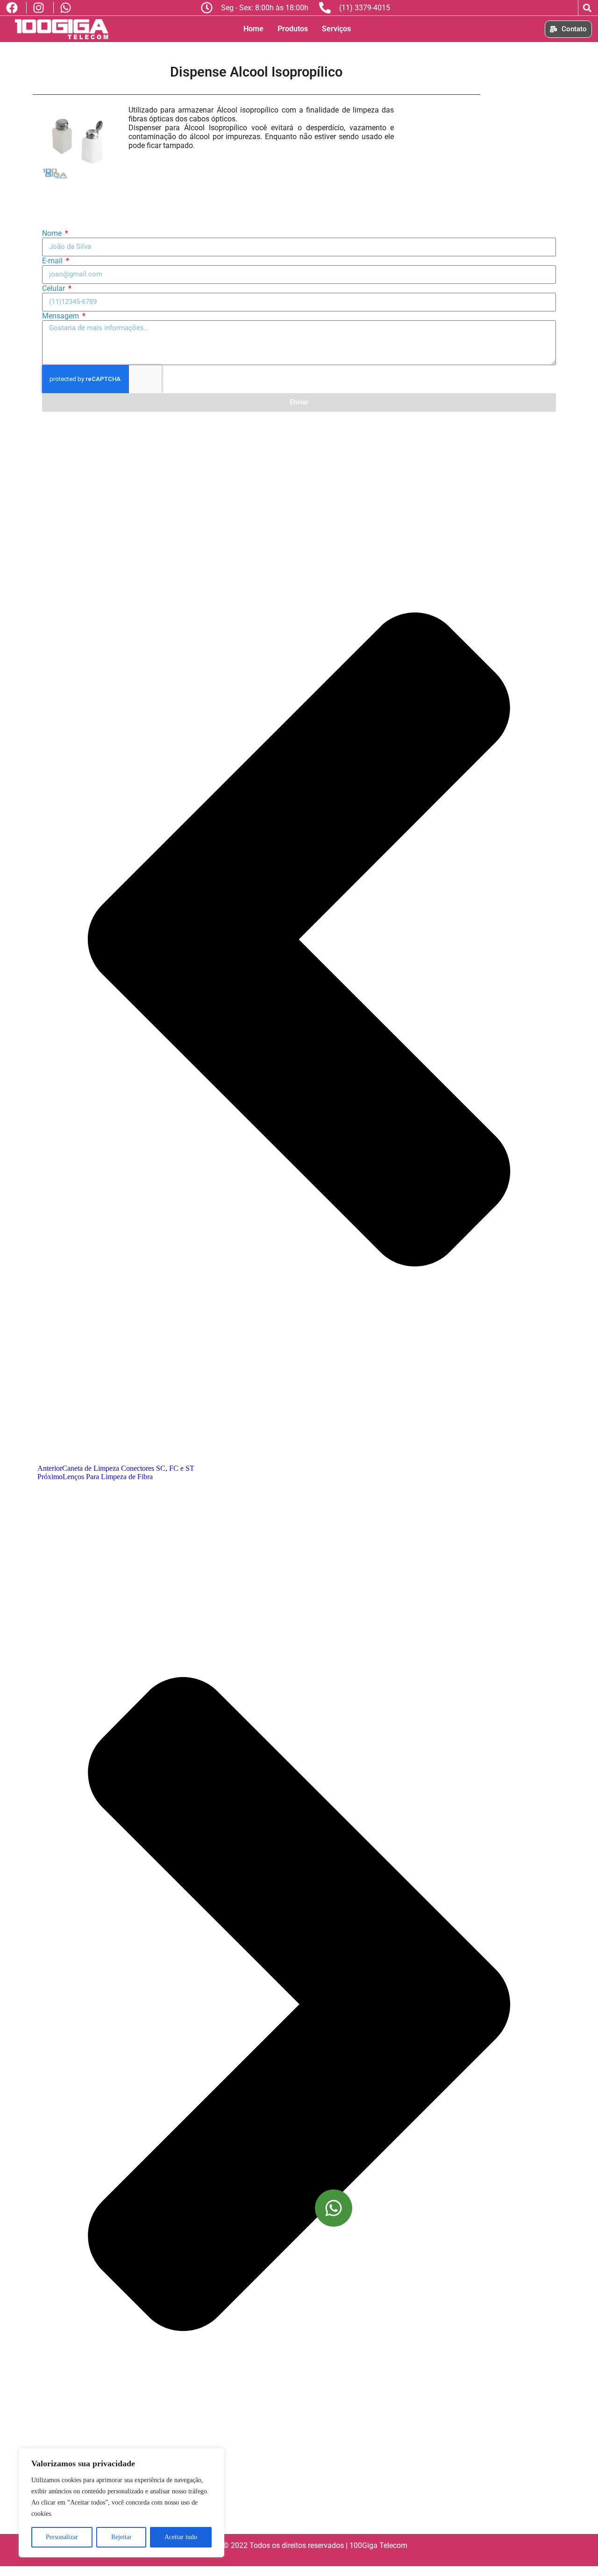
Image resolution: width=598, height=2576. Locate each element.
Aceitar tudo (181, 2537)
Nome (53, 233)
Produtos (293, 29)
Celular (54, 288)
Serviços (336, 29)
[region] (121, 2503)
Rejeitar (121, 2537)
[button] (587, 8)
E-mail (53, 261)
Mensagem (61, 316)
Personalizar (62, 2537)
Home (253, 29)
